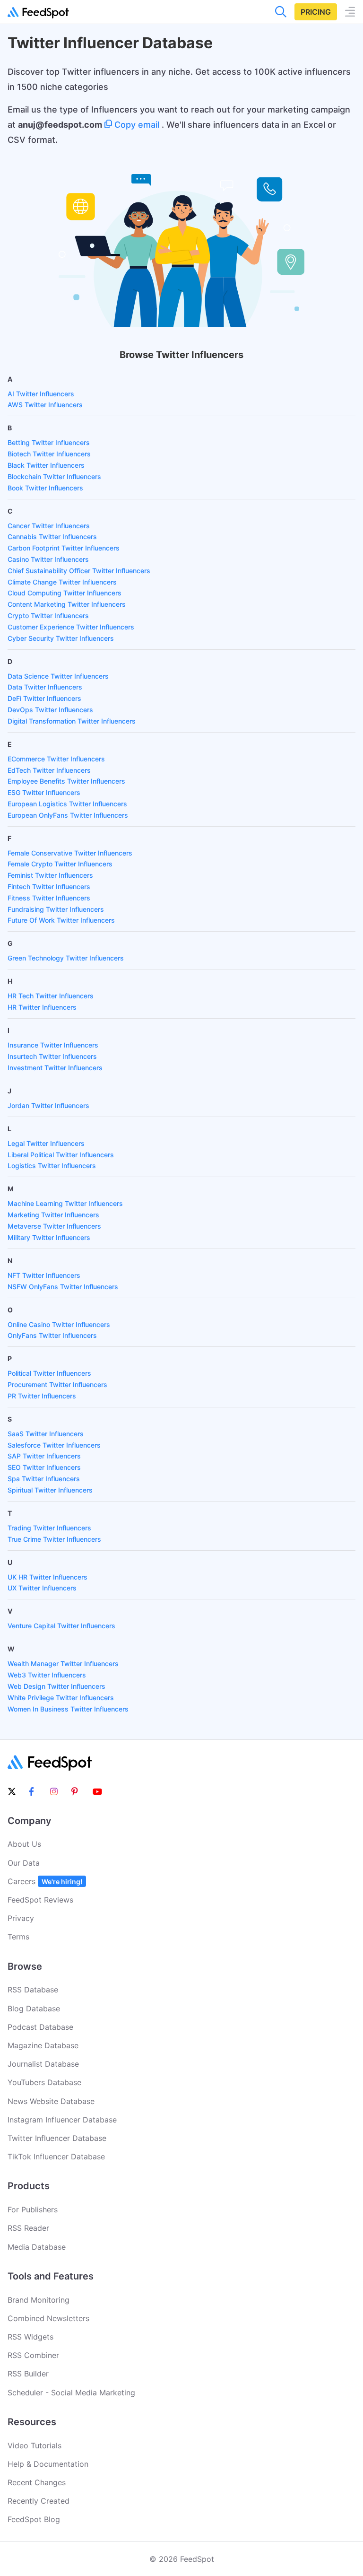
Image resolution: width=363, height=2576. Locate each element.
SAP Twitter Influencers (44, 1456)
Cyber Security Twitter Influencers (61, 638)
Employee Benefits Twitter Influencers (66, 781)
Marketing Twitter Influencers (53, 1215)
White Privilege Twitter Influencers (61, 1698)
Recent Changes (37, 2482)
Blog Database (34, 2008)
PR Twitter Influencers (42, 1396)
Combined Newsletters (48, 2318)
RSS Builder (28, 2374)
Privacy (21, 1918)
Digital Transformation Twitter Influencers (72, 721)
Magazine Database (43, 2045)
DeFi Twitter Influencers (44, 698)
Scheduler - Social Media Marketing (71, 2393)
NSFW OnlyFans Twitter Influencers (63, 1287)
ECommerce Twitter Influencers (56, 759)
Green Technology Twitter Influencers (66, 958)
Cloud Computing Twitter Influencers (65, 593)
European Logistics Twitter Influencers (67, 804)
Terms (18, 1937)
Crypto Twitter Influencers (48, 616)
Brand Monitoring (39, 2300)
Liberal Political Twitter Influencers (61, 1155)
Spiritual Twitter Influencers (50, 1490)
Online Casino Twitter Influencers (59, 1324)
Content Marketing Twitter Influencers (67, 604)
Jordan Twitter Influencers (48, 1105)
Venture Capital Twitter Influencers (61, 1626)
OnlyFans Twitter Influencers (52, 1335)
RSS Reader (28, 2228)
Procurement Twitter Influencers (57, 1384)
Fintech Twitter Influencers (49, 886)
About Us (24, 1844)
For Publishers (33, 2209)
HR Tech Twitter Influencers (51, 996)
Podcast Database (40, 2027)
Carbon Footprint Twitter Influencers (64, 548)
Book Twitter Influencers (45, 488)
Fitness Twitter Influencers (49, 898)
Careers (45, 1881)
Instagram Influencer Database (62, 2120)
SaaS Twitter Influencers (46, 1434)
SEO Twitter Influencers (44, 1467)
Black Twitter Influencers (46, 465)
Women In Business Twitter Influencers (68, 1709)
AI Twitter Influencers (41, 394)
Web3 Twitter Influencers (47, 1675)
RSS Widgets (30, 2337)
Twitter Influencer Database (57, 2138)
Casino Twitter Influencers (48, 559)
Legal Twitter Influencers (46, 1143)
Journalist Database (43, 2064)
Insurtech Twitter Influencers (52, 1056)
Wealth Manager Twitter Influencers (63, 1663)
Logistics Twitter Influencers (52, 1166)
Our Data (24, 1863)
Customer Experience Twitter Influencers (71, 627)
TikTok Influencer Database (56, 2157)
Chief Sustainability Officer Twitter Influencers (79, 571)
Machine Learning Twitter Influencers (65, 1203)
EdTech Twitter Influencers (49, 770)
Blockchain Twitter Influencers (54, 476)
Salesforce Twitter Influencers (54, 1445)
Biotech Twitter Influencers (49, 454)
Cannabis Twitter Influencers (52, 537)
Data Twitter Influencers (45, 687)
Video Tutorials (35, 2445)
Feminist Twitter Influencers (50, 875)
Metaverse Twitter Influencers (54, 1226)
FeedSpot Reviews (40, 1900)
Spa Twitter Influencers (44, 1479)
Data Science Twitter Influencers (58, 676)
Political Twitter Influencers (49, 1373)
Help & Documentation (48, 2464)
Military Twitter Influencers (49, 1237)
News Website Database (51, 2101)
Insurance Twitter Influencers (53, 1045)
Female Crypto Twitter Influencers (60, 864)
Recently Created (39, 2501)
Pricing (316, 12)
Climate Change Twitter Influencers (62, 582)
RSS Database (33, 1990)
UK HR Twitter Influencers (48, 1577)
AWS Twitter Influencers (45, 405)
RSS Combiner (33, 2355)
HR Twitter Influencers (42, 1007)
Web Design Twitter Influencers (56, 1686)
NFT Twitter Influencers (44, 1275)
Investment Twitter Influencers (55, 1068)
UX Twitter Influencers (42, 1588)
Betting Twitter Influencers (49, 442)
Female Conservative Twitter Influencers (70, 853)
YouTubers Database (44, 2082)
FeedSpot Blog (34, 2519)
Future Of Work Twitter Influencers (61, 920)
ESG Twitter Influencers (44, 792)
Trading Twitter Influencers (49, 1528)
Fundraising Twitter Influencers (56, 909)
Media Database (37, 2247)
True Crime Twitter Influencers (54, 1539)
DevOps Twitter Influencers (50, 710)
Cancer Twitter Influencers (49, 526)
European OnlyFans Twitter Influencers (68, 815)
